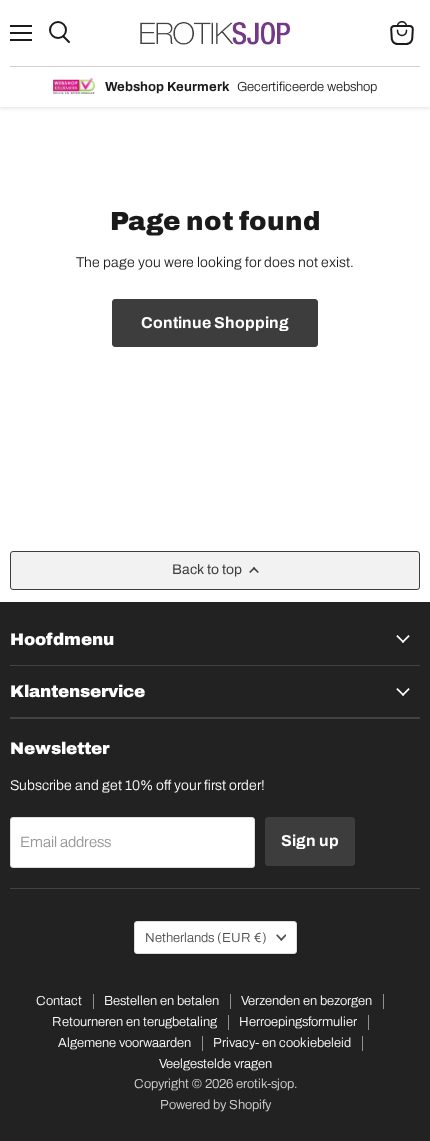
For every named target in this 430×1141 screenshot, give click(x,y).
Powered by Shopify (215, 1105)
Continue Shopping (215, 322)
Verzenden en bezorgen (306, 1001)
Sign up (310, 840)
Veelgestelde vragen (215, 1064)
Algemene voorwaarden (124, 1043)
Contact (59, 1001)
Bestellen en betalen (161, 1001)
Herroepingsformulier (298, 1022)
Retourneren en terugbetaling (134, 1022)
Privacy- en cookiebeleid (282, 1043)
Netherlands (206, 937)
